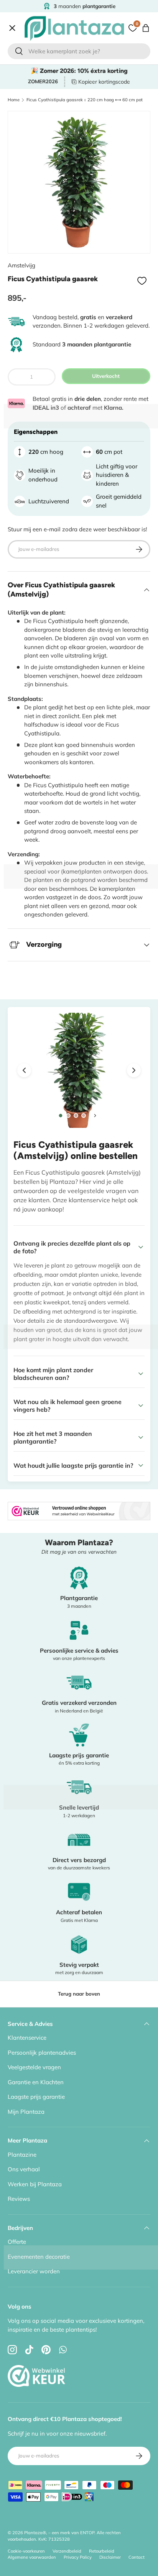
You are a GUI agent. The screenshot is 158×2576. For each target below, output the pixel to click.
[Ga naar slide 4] (84, 1116)
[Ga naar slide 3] (76, 1116)
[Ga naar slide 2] (68, 1116)
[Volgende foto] (134, 1070)
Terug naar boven (79, 1994)
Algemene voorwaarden (32, 2557)
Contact (24, 230)
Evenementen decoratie (39, 2257)
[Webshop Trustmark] (36, 2358)
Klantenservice (27, 2038)
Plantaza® (35, 2533)
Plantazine (22, 2155)
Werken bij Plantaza (35, 2184)
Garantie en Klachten (36, 2082)
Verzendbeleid (67, 2551)
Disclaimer (110, 2557)
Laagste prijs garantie (36, 2097)
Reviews (19, 2199)
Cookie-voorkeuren (26, 2551)
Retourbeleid (102, 2551)
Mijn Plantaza (26, 2112)
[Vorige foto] (24, 1070)
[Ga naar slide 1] (60, 1116)
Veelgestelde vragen (34, 2067)
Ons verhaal (24, 2169)
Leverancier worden (34, 2271)
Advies (23, 198)
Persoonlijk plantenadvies (42, 2053)
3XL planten (30, 247)
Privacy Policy (78, 2557)
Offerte (23, 214)
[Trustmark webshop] (79, 1506)
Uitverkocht (106, 376)
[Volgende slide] (95, 1116)
